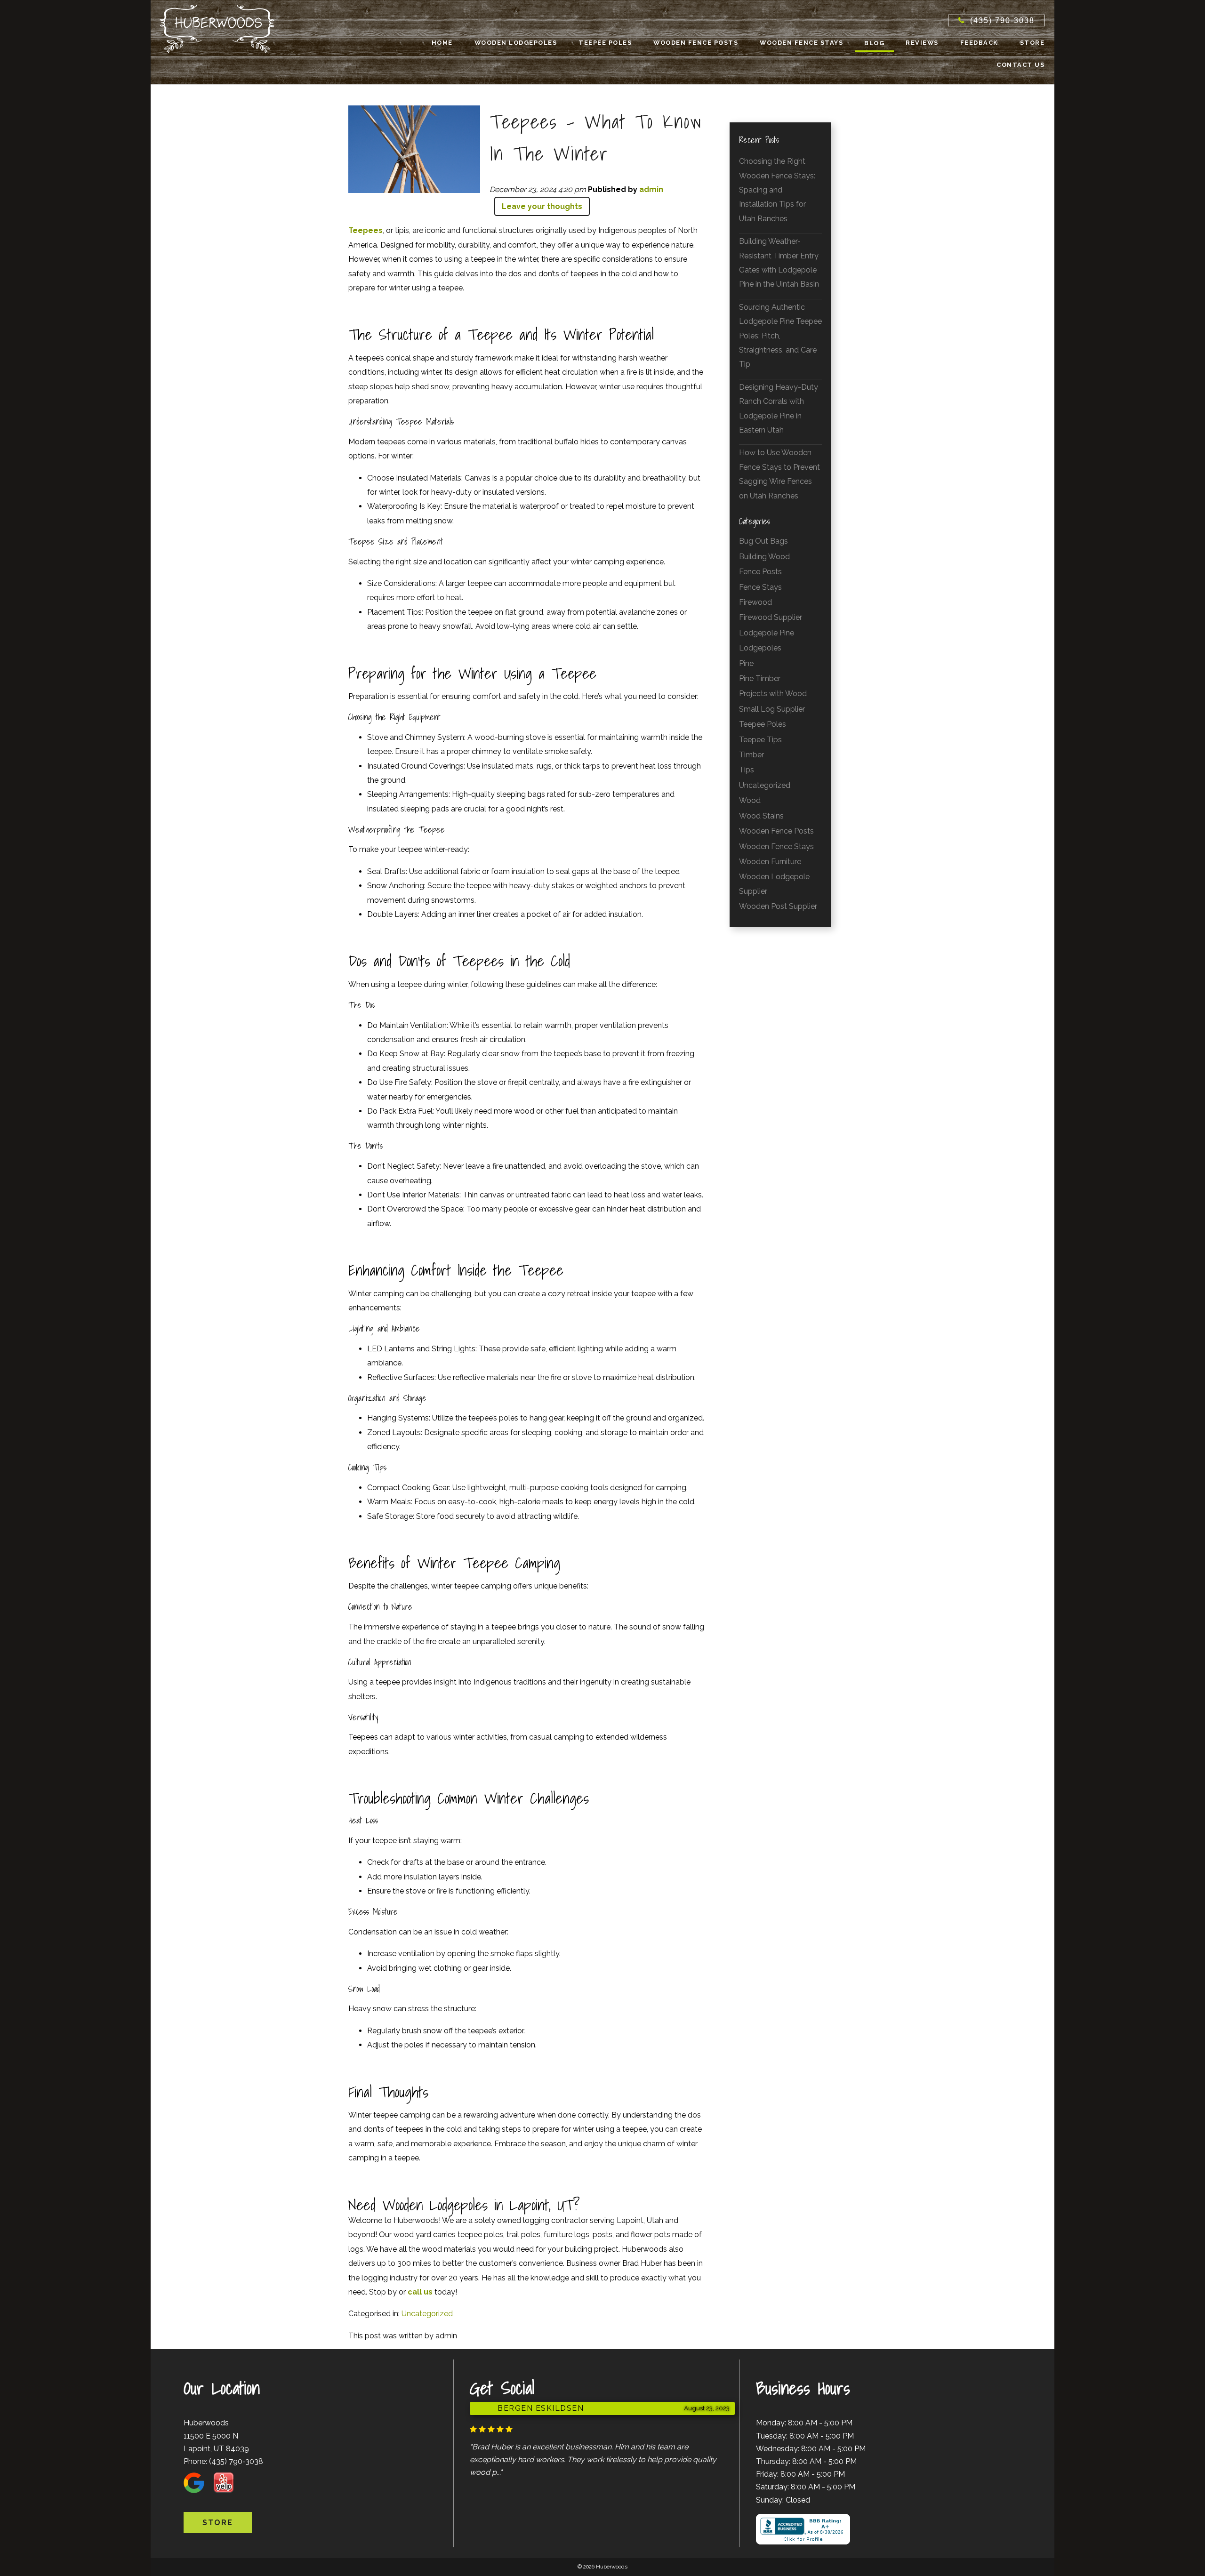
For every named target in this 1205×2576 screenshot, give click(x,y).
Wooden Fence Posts (696, 43)
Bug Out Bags (763, 541)
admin (651, 189)
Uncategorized (427, 2314)
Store (1032, 43)
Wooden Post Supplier (778, 906)
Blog (874, 43)
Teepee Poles (605, 43)
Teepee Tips (760, 740)
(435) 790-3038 (236, 2461)
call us (420, 2292)
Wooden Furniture (770, 862)
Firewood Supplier (771, 617)
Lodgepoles (760, 648)
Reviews (922, 43)
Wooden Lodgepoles (516, 43)
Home (442, 43)
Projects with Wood (773, 694)
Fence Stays (760, 587)
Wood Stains (761, 816)
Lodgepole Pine (767, 633)
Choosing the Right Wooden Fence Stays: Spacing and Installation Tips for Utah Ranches (777, 190)
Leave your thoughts (542, 206)
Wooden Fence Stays (801, 43)
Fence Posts (760, 572)
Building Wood (764, 557)
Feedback (979, 43)
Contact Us (1020, 65)
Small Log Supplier (772, 709)
